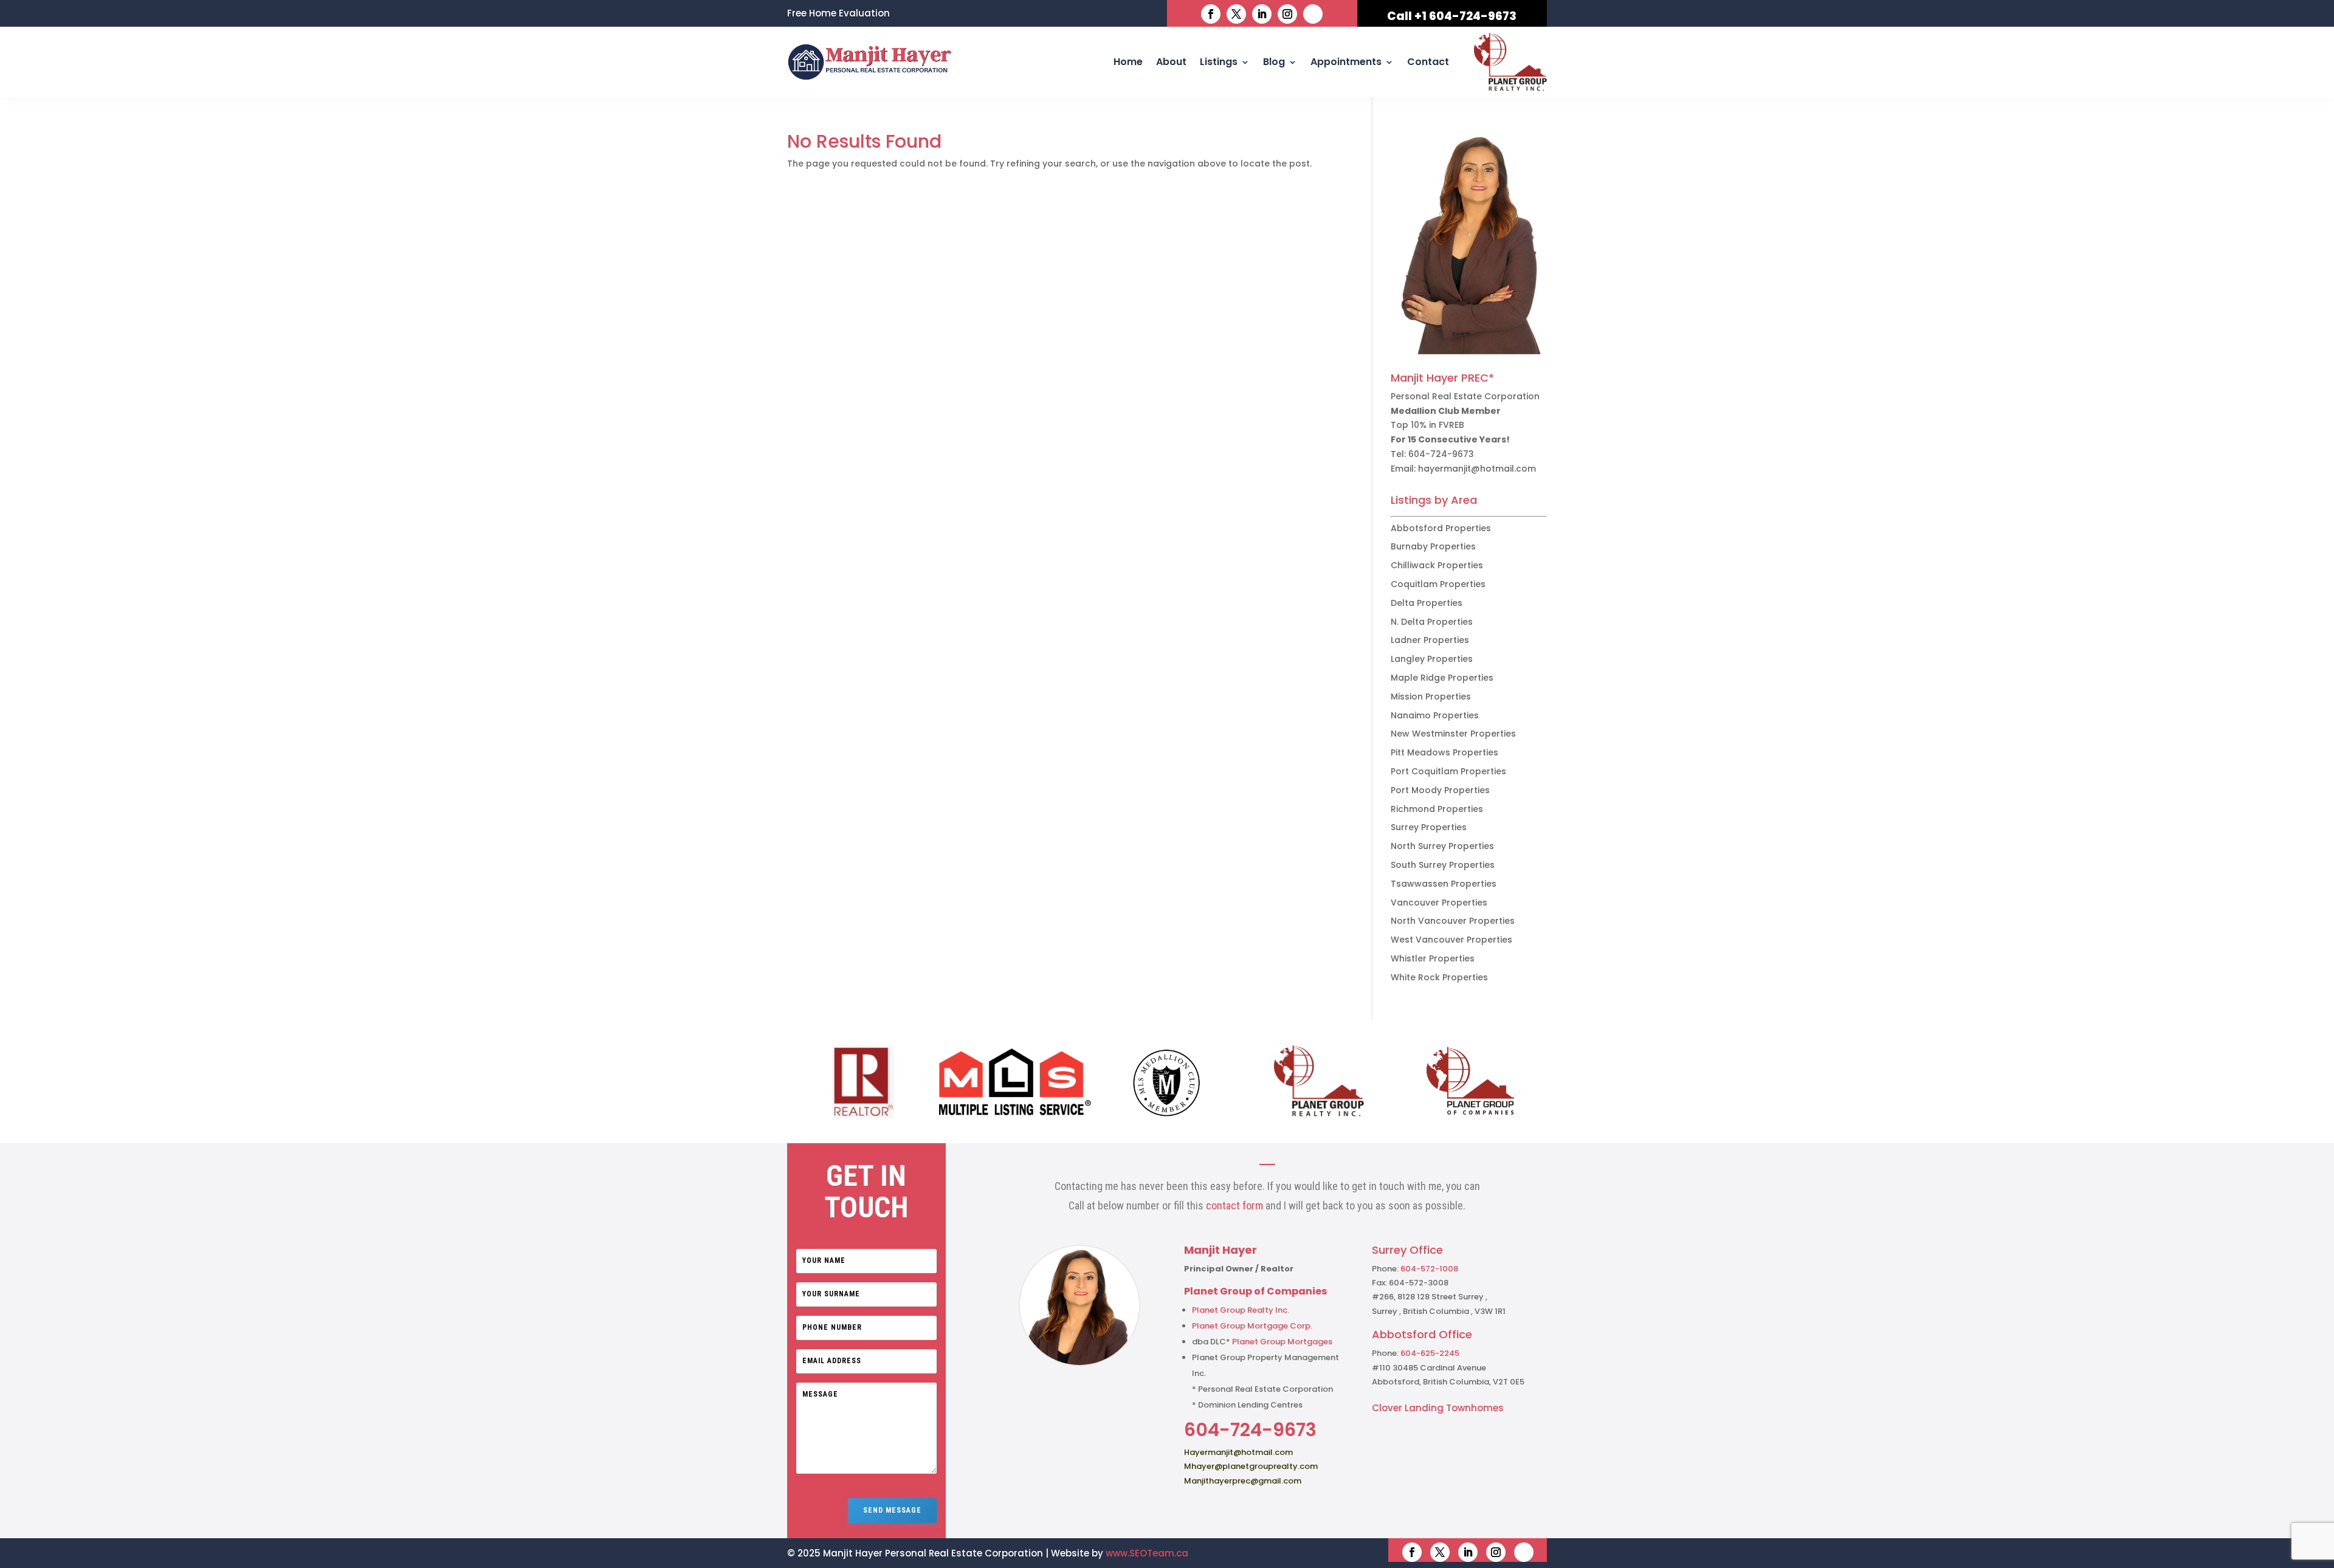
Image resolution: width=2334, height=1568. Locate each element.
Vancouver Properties (1439, 903)
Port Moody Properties (1440, 790)
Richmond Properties (1437, 809)
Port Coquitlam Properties (1448, 771)
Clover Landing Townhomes (1438, 1408)
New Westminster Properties (1453, 734)
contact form (1234, 1205)
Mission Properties (1431, 696)
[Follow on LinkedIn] (1262, 14)
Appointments (1346, 62)
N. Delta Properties (1432, 622)
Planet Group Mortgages (1282, 1342)
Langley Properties (1432, 659)
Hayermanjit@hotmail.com (1238, 1452)
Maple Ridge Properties (1442, 678)
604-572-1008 (1429, 1269)
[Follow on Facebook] (1211, 14)
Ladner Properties (1430, 640)
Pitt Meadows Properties (1444, 752)
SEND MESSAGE (892, 1510)
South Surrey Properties (1443, 865)
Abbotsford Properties (1441, 528)
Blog (1274, 62)
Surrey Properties (1429, 827)
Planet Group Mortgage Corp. (1252, 1326)
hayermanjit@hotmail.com (1477, 469)
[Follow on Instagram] (1287, 14)
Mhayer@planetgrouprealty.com (1251, 1466)
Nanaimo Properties (1435, 715)
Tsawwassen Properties (1444, 884)
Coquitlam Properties (1438, 584)
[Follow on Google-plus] (1313, 14)
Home (1128, 62)
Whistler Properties (1433, 958)
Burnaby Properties (1433, 546)
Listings (1219, 62)
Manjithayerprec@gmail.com (1243, 1481)
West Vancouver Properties (1451, 940)
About (1171, 62)
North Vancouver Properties (1453, 921)
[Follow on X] (1236, 14)
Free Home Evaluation (838, 14)
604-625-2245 (1430, 1353)
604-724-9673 (1441, 454)
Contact (1428, 62)
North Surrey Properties (1442, 846)
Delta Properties (1427, 603)
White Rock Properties (1439, 977)
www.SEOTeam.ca (1147, 1553)
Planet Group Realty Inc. (1241, 1310)
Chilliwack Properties (1437, 565)
